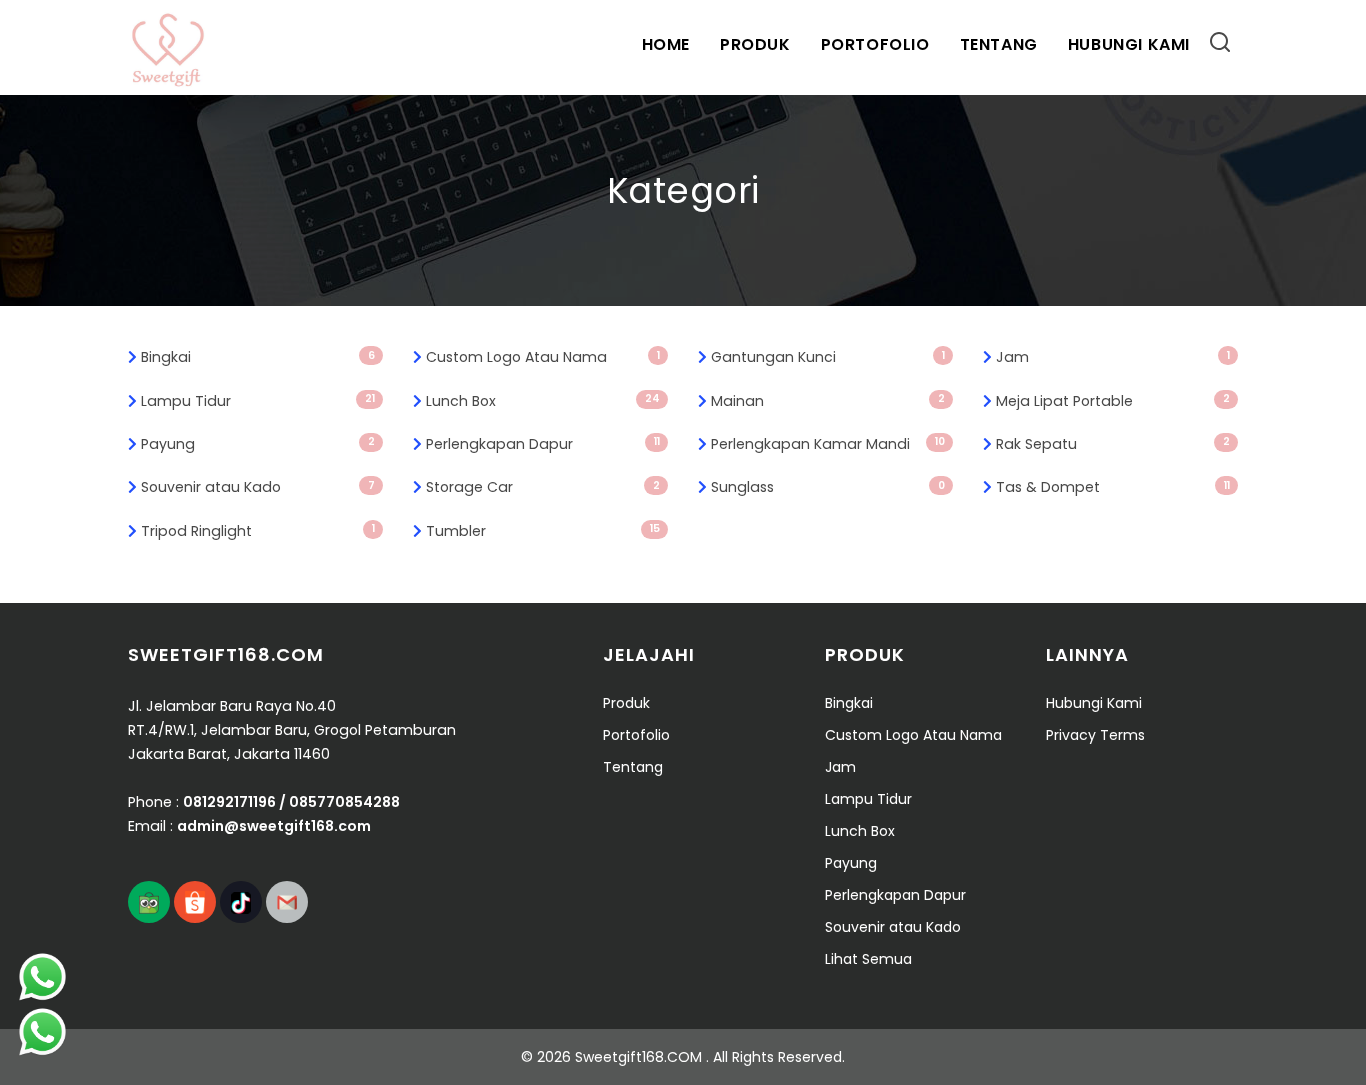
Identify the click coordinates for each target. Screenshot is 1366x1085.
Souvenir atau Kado (211, 487)
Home (666, 44)
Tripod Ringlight (196, 531)
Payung (168, 444)
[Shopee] (195, 902)
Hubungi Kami (1129, 44)
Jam (1012, 357)
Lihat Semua (868, 959)
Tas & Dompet (1048, 487)
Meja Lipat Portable (1064, 401)
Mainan (737, 401)
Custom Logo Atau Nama (516, 357)
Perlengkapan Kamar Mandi (810, 444)
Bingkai (166, 357)
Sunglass (742, 487)
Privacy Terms (1095, 735)
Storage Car (469, 487)
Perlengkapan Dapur (499, 444)
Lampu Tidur (186, 401)
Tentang (999, 44)
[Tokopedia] (149, 902)
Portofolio (875, 44)
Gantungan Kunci (773, 357)
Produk (755, 44)
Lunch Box (461, 401)
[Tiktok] (241, 902)
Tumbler (456, 531)
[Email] (287, 902)
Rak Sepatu (1036, 444)
